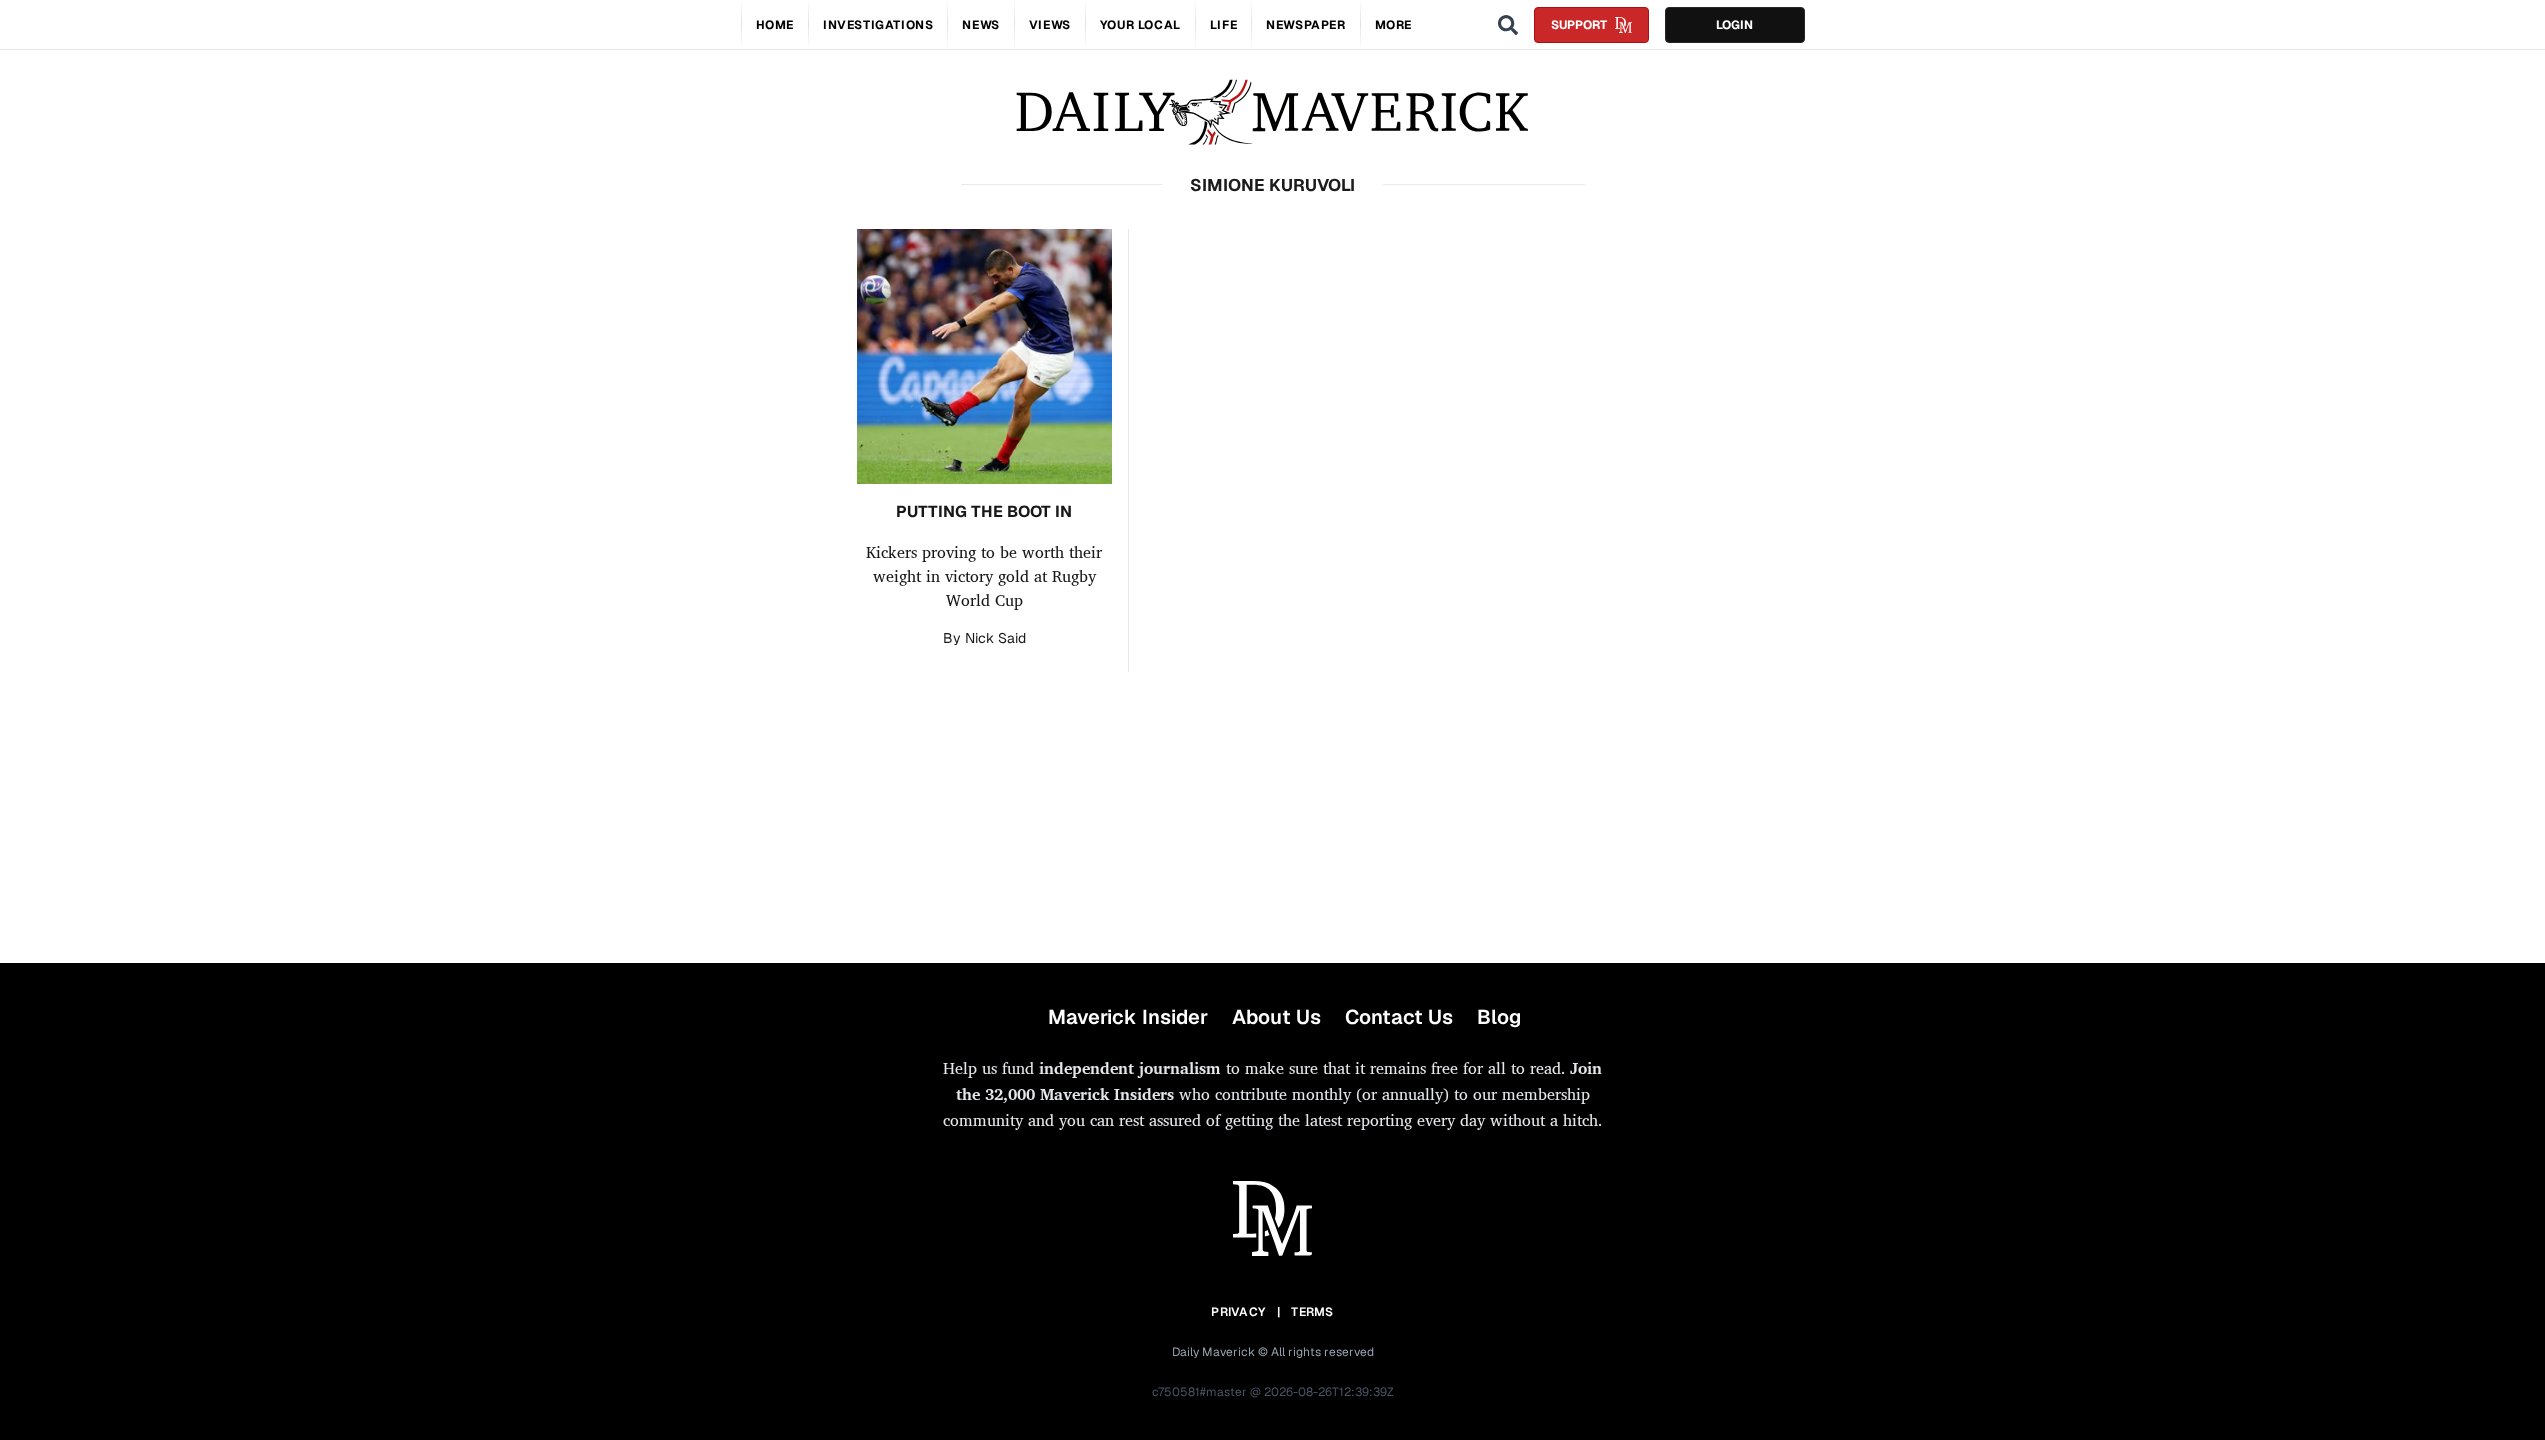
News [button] (980, 25)
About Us (1276, 1017)
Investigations (878, 25)
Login (1734, 25)
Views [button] (1050, 25)
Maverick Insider (1128, 1017)
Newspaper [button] (1305, 25)
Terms (1312, 1312)
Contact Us (1399, 1017)
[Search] (1508, 25)
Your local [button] (1140, 25)
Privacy (1238, 1312)
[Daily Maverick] (1272, 112)
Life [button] (1223, 25)
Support (1579, 25)
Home (775, 25)
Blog (1499, 1017)
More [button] (1393, 25)
